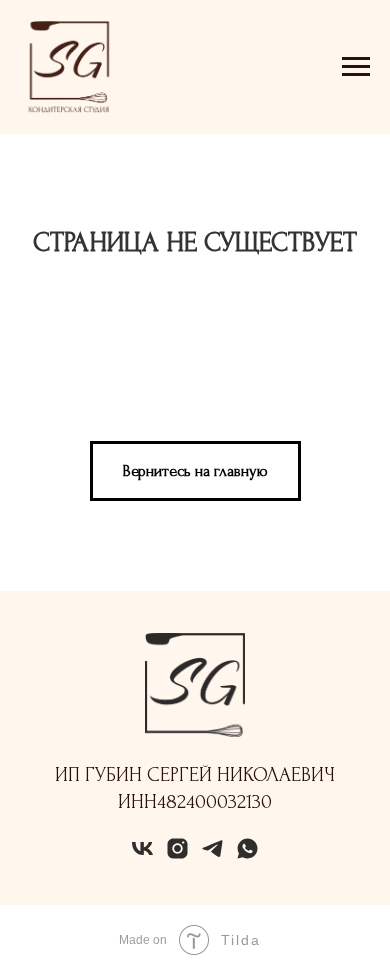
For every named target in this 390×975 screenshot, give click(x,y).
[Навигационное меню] (356, 67)
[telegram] (212, 855)
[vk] (142, 855)
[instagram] (177, 855)
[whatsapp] (247, 855)
